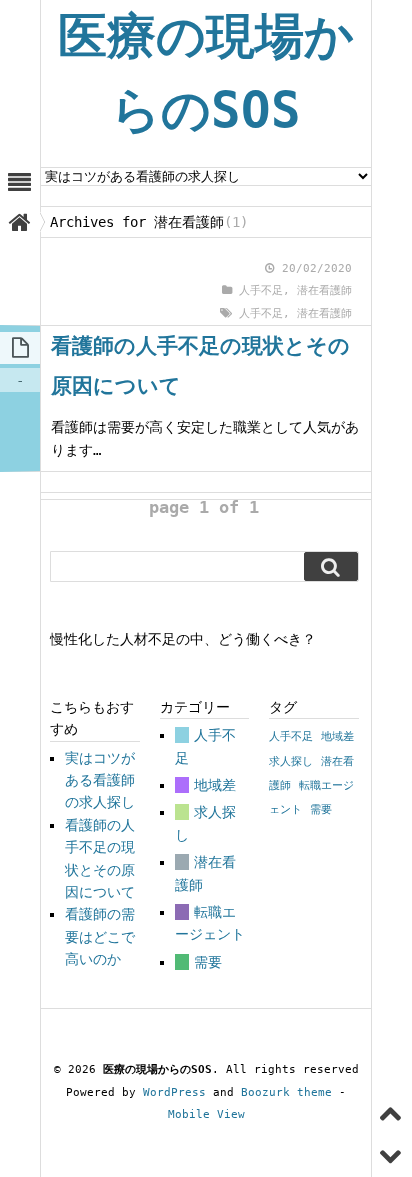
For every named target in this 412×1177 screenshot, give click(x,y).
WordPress (174, 1092)
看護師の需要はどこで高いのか (100, 936)
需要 (208, 962)
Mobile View (206, 1114)
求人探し (291, 761)
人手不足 (261, 290)
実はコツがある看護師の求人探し (100, 780)
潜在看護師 (324, 290)
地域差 (215, 785)
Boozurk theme (286, 1092)
